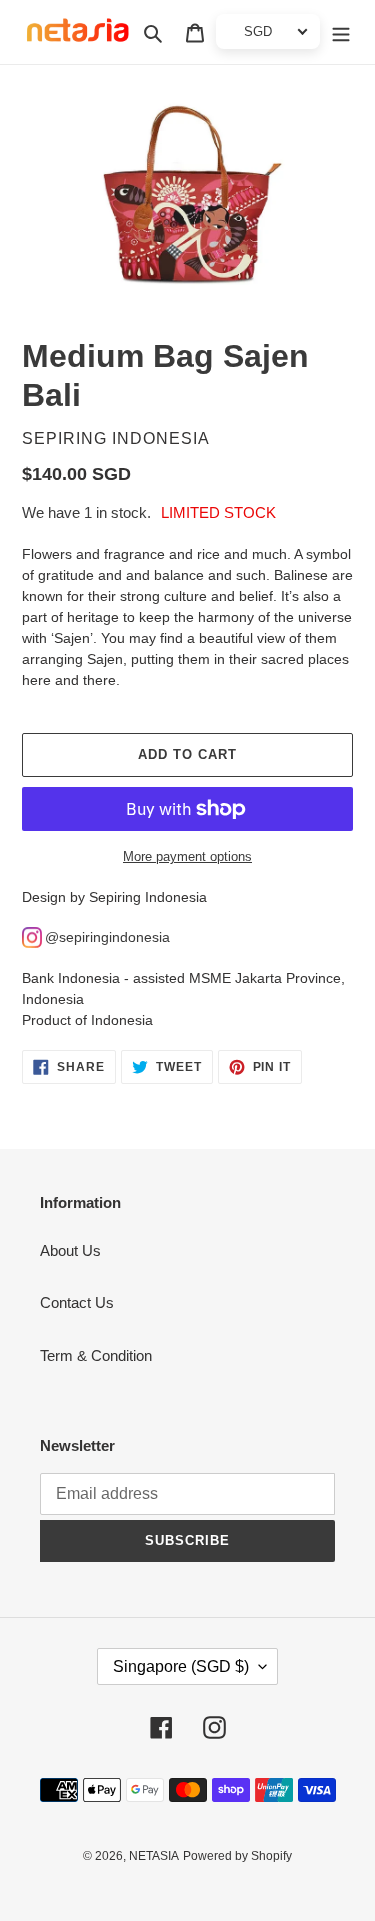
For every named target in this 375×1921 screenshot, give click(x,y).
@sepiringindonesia (107, 937)
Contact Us (77, 1302)
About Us (70, 1250)
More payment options (187, 856)
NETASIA (154, 1856)
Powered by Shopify (237, 1856)
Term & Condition (96, 1355)
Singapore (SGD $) (181, 1666)
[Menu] (341, 32)
